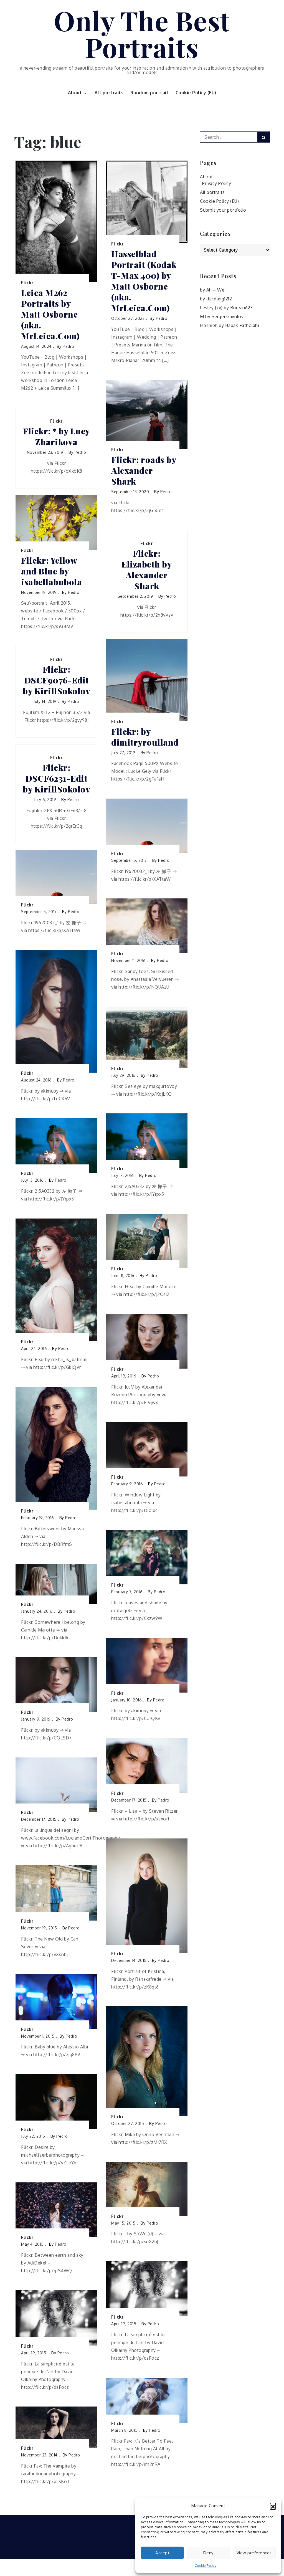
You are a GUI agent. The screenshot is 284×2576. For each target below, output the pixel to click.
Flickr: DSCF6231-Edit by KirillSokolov (56, 778)
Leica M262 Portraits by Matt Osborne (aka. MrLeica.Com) (50, 314)
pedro (69, 346)
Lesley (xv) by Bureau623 (226, 308)
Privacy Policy (217, 183)
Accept (162, 2553)
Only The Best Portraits (142, 34)
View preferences (254, 2553)
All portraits (109, 93)
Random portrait (150, 93)
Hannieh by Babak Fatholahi (230, 325)
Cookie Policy (206, 2566)
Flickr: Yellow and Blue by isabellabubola (51, 571)
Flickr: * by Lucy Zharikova (56, 437)
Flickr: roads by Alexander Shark (144, 471)
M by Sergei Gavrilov (222, 316)
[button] (273, 2506)
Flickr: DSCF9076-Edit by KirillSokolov (56, 680)
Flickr (27, 283)
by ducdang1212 (216, 299)
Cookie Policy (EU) (196, 93)
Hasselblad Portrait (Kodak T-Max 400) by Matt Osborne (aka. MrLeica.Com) (144, 281)
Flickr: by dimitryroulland (145, 737)
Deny (208, 2553)
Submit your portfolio (223, 210)
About (75, 93)
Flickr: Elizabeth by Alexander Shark (147, 570)
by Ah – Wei (213, 290)
